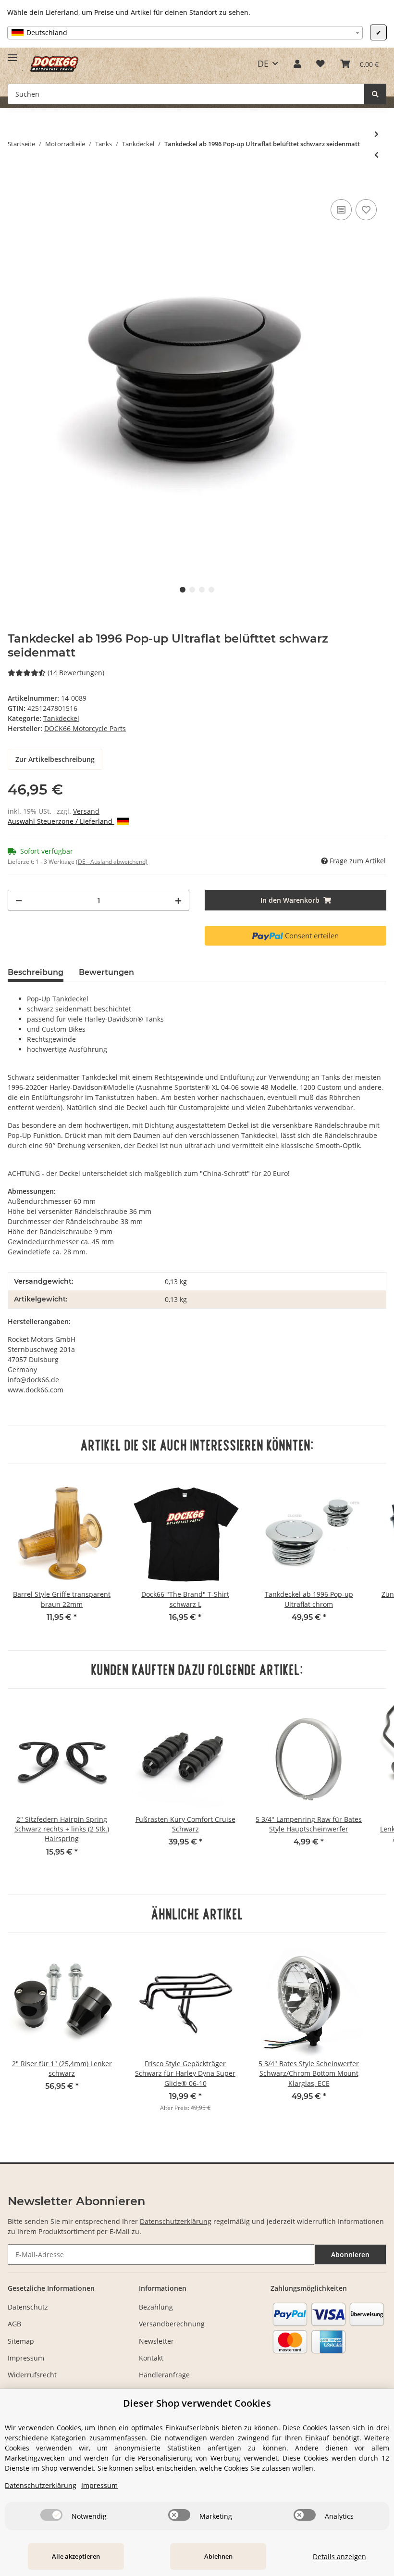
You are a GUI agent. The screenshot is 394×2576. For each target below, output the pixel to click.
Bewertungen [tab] (106, 972)
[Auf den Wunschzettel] (366, 210)
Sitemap (21, 2341)
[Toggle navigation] (12, 54)
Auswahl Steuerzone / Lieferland (61, 821)
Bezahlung (156, 2307)
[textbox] (185, 33)
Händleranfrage (164, 2375)
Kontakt (151, 2358)
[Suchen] (375, 94)
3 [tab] (202, 590)
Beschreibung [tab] (36, 972)
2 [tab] (192, 590)
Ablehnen (218, 2556)
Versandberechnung (172, 2324)
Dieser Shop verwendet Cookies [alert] (197, 2403)
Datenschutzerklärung (176, 2221)
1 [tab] (183, 590)
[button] (297, 63)
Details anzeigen (339, 2557)
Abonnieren (350, 2254)
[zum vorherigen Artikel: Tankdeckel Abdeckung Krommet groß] (376, 155)
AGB (14, 2324)
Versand (86, 811)
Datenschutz (28, 2307)
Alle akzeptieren (76, 2556)
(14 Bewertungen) (76, 673)
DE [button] (263, 63)
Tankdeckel (61, 718)
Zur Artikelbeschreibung (55, 759)
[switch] (51, 2515)
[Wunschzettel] (320, 63)
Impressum (26, 2358)
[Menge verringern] (19, 900)
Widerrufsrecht (32, 2375)
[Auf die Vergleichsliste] (341, 210)
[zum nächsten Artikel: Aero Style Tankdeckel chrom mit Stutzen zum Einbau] (376, 134)
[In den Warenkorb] (15, 186)
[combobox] (185, 33)
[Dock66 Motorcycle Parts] (54, 64)
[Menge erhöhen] (178, 900)
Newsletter (156, 2341)
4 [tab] (211, 590)
